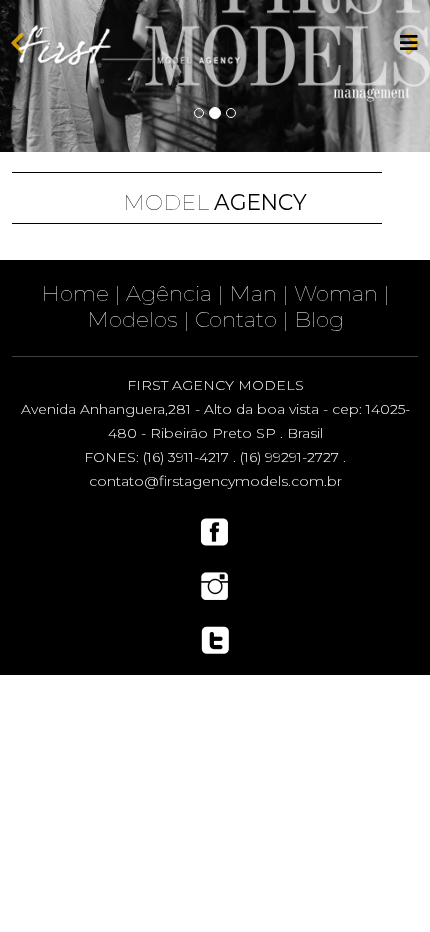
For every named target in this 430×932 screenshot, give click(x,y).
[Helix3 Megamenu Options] (409, 43)
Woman (336, 293)
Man (253, 293)
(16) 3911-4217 (186, 457)
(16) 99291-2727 (289, 457)
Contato (236, 319)
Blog (319, 319)
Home (75, 293)
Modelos (132, 319)
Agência (169, 293)
